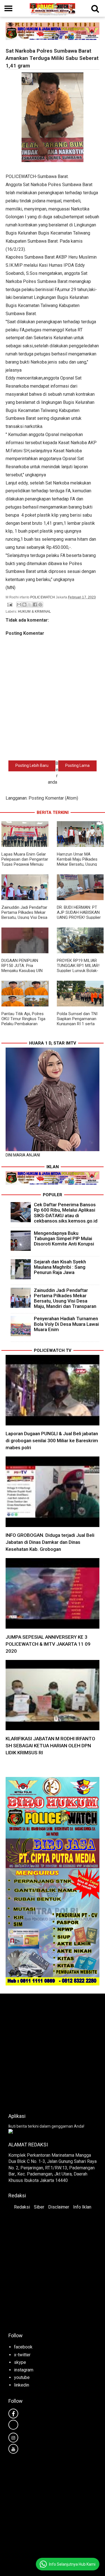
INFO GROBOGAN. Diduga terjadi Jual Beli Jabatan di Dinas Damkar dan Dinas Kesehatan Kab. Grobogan (50, 1542)
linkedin (22, 2385)
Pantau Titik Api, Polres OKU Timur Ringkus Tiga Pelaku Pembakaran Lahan (23, 1021)
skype (20, 2362)
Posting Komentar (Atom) (53, 798)
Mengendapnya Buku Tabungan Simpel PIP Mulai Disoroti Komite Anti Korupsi (64, 1238)
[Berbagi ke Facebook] (35, 605)
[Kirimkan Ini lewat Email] (19, 605)
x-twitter (22, 2355)
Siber (39, 2207)
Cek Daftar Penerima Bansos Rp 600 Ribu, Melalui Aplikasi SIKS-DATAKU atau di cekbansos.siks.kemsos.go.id (66, 1213)
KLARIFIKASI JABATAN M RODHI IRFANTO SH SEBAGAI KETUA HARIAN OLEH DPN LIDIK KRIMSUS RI (50, 1746)
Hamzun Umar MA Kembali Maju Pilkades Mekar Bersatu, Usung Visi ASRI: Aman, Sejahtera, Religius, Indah (80, 864)
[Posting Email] (9, 604)
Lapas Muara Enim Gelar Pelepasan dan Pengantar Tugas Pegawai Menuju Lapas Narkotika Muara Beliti (25, 864)
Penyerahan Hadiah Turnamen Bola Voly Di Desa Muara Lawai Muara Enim (66, 1324)
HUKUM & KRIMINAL (34, 612)
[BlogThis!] (24, 605)
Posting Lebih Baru (32, 765)
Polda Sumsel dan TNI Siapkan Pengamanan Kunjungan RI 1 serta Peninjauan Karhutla (77, 1021)
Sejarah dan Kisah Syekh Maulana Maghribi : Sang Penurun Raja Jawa (60, 1267)
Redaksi (22, 2207)
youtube (22, 2377)
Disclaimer (59, 2207)
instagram (24, 2370)
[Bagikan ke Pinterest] (40, 605)
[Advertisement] (53, 2052)
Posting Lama (77, 765)
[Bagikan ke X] (30, 605)
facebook (23, 2347)
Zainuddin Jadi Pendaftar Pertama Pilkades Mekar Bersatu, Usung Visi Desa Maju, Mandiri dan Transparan (24, 917)
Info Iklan (82, 2207)
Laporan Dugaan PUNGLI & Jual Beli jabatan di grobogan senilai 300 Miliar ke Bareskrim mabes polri (52, 1441)
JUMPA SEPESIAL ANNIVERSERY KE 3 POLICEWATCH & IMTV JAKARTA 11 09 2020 (48, 1644)
